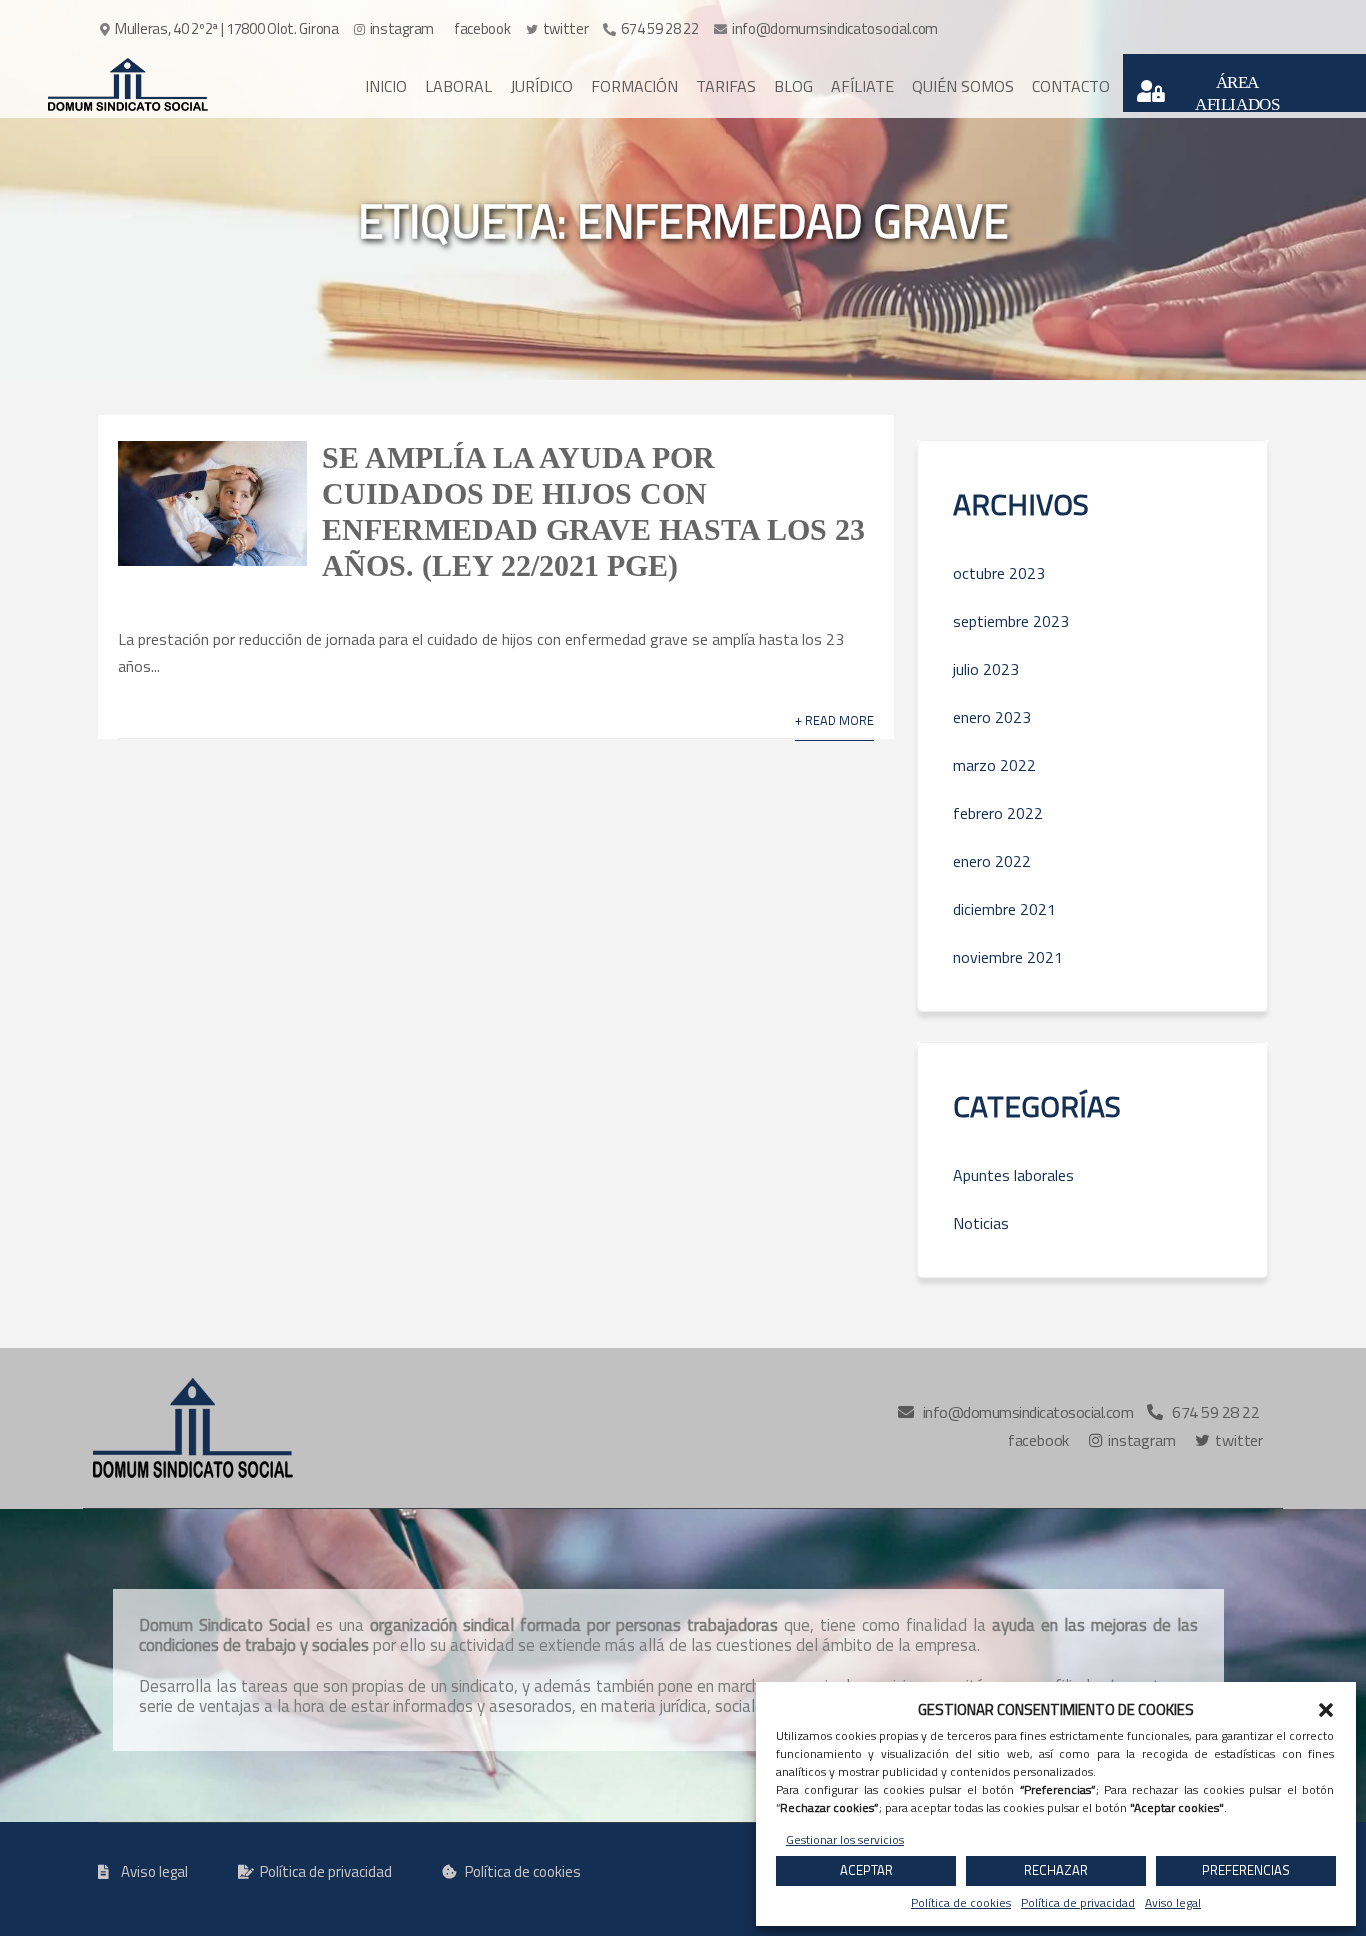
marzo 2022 (994, 765)
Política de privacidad (1078, 1902)
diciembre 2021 (1004, 909)
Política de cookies (961, 1902)
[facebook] (481, 29)
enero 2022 (992, 861)
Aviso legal (1173, 1902)
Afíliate (862, 86)
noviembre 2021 (1008, 957)
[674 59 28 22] (652, 29)
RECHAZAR (1056, 1870)
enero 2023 (992, 717)
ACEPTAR (866, 1870)
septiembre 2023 (1011, 621)
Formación (634, 86)
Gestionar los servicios (845, 1839)
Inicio (386, 86)
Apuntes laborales (1013, 1175)
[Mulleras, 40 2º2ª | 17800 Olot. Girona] (221, 29)
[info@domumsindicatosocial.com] (827, 29)
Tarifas (726, 86)
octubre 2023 (999, 573)
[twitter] (559, 29)
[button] (1326, 1710)
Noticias (981, 1223)
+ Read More (834, 720)
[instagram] (395, 29)
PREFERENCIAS (1246, 1870)
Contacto (1071, 86)
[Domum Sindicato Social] (128, 84)
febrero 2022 (998, 813)
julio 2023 (986, 669)
